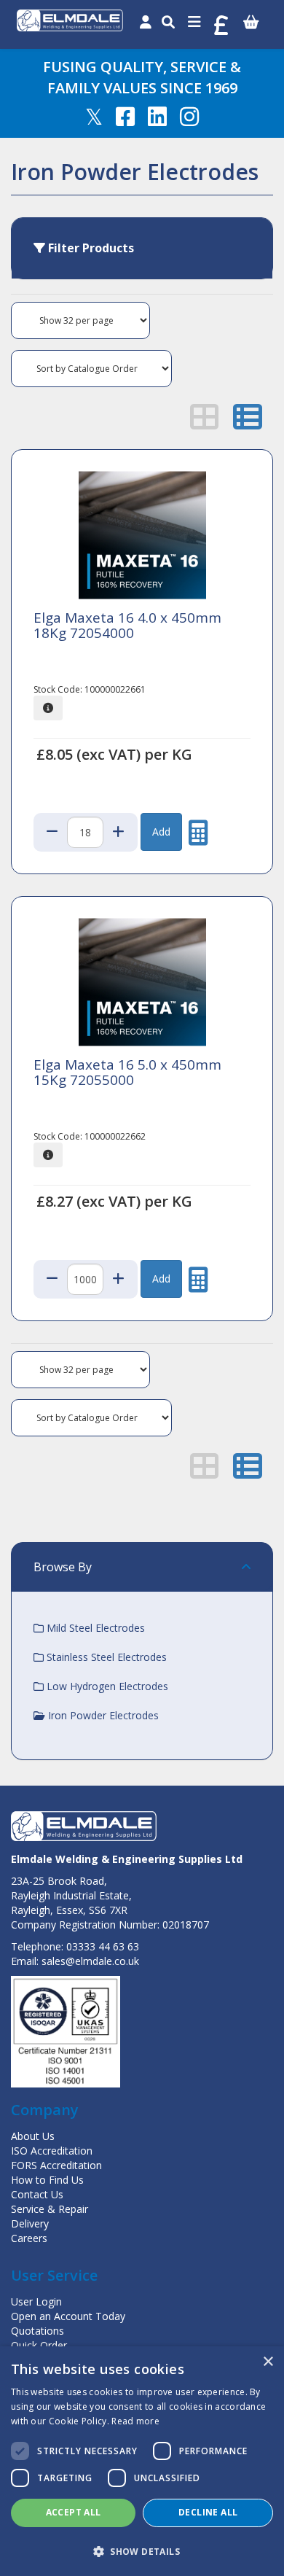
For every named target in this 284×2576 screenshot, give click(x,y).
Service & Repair (50, 2209)
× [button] (268, 2362)
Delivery (30, 2223)
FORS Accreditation (56, 2165)
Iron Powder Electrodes (102, 1715)
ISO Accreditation (52, 2151)
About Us (33, 2136)
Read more (135, 2421)
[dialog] (142, 2461)
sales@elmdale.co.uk (90, 1961)
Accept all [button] (74, 2512)
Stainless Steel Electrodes (105, 1657)
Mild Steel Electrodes (94, 1628)
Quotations (38, 2331)
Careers (29, 2238)
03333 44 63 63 (103, 1946)
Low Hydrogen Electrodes (106, 1686)
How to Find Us (47, 2180)
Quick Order (39, 2345)
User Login (36, 2301)
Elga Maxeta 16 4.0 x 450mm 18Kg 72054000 (127, 625)
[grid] (205, 416)
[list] (248, 416)
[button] (142, 2551)
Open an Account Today (68, 2316)
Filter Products (90, 248)
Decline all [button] (208, 2512)
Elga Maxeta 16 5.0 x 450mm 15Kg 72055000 (127, 1072)
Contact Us (37, 2194)
